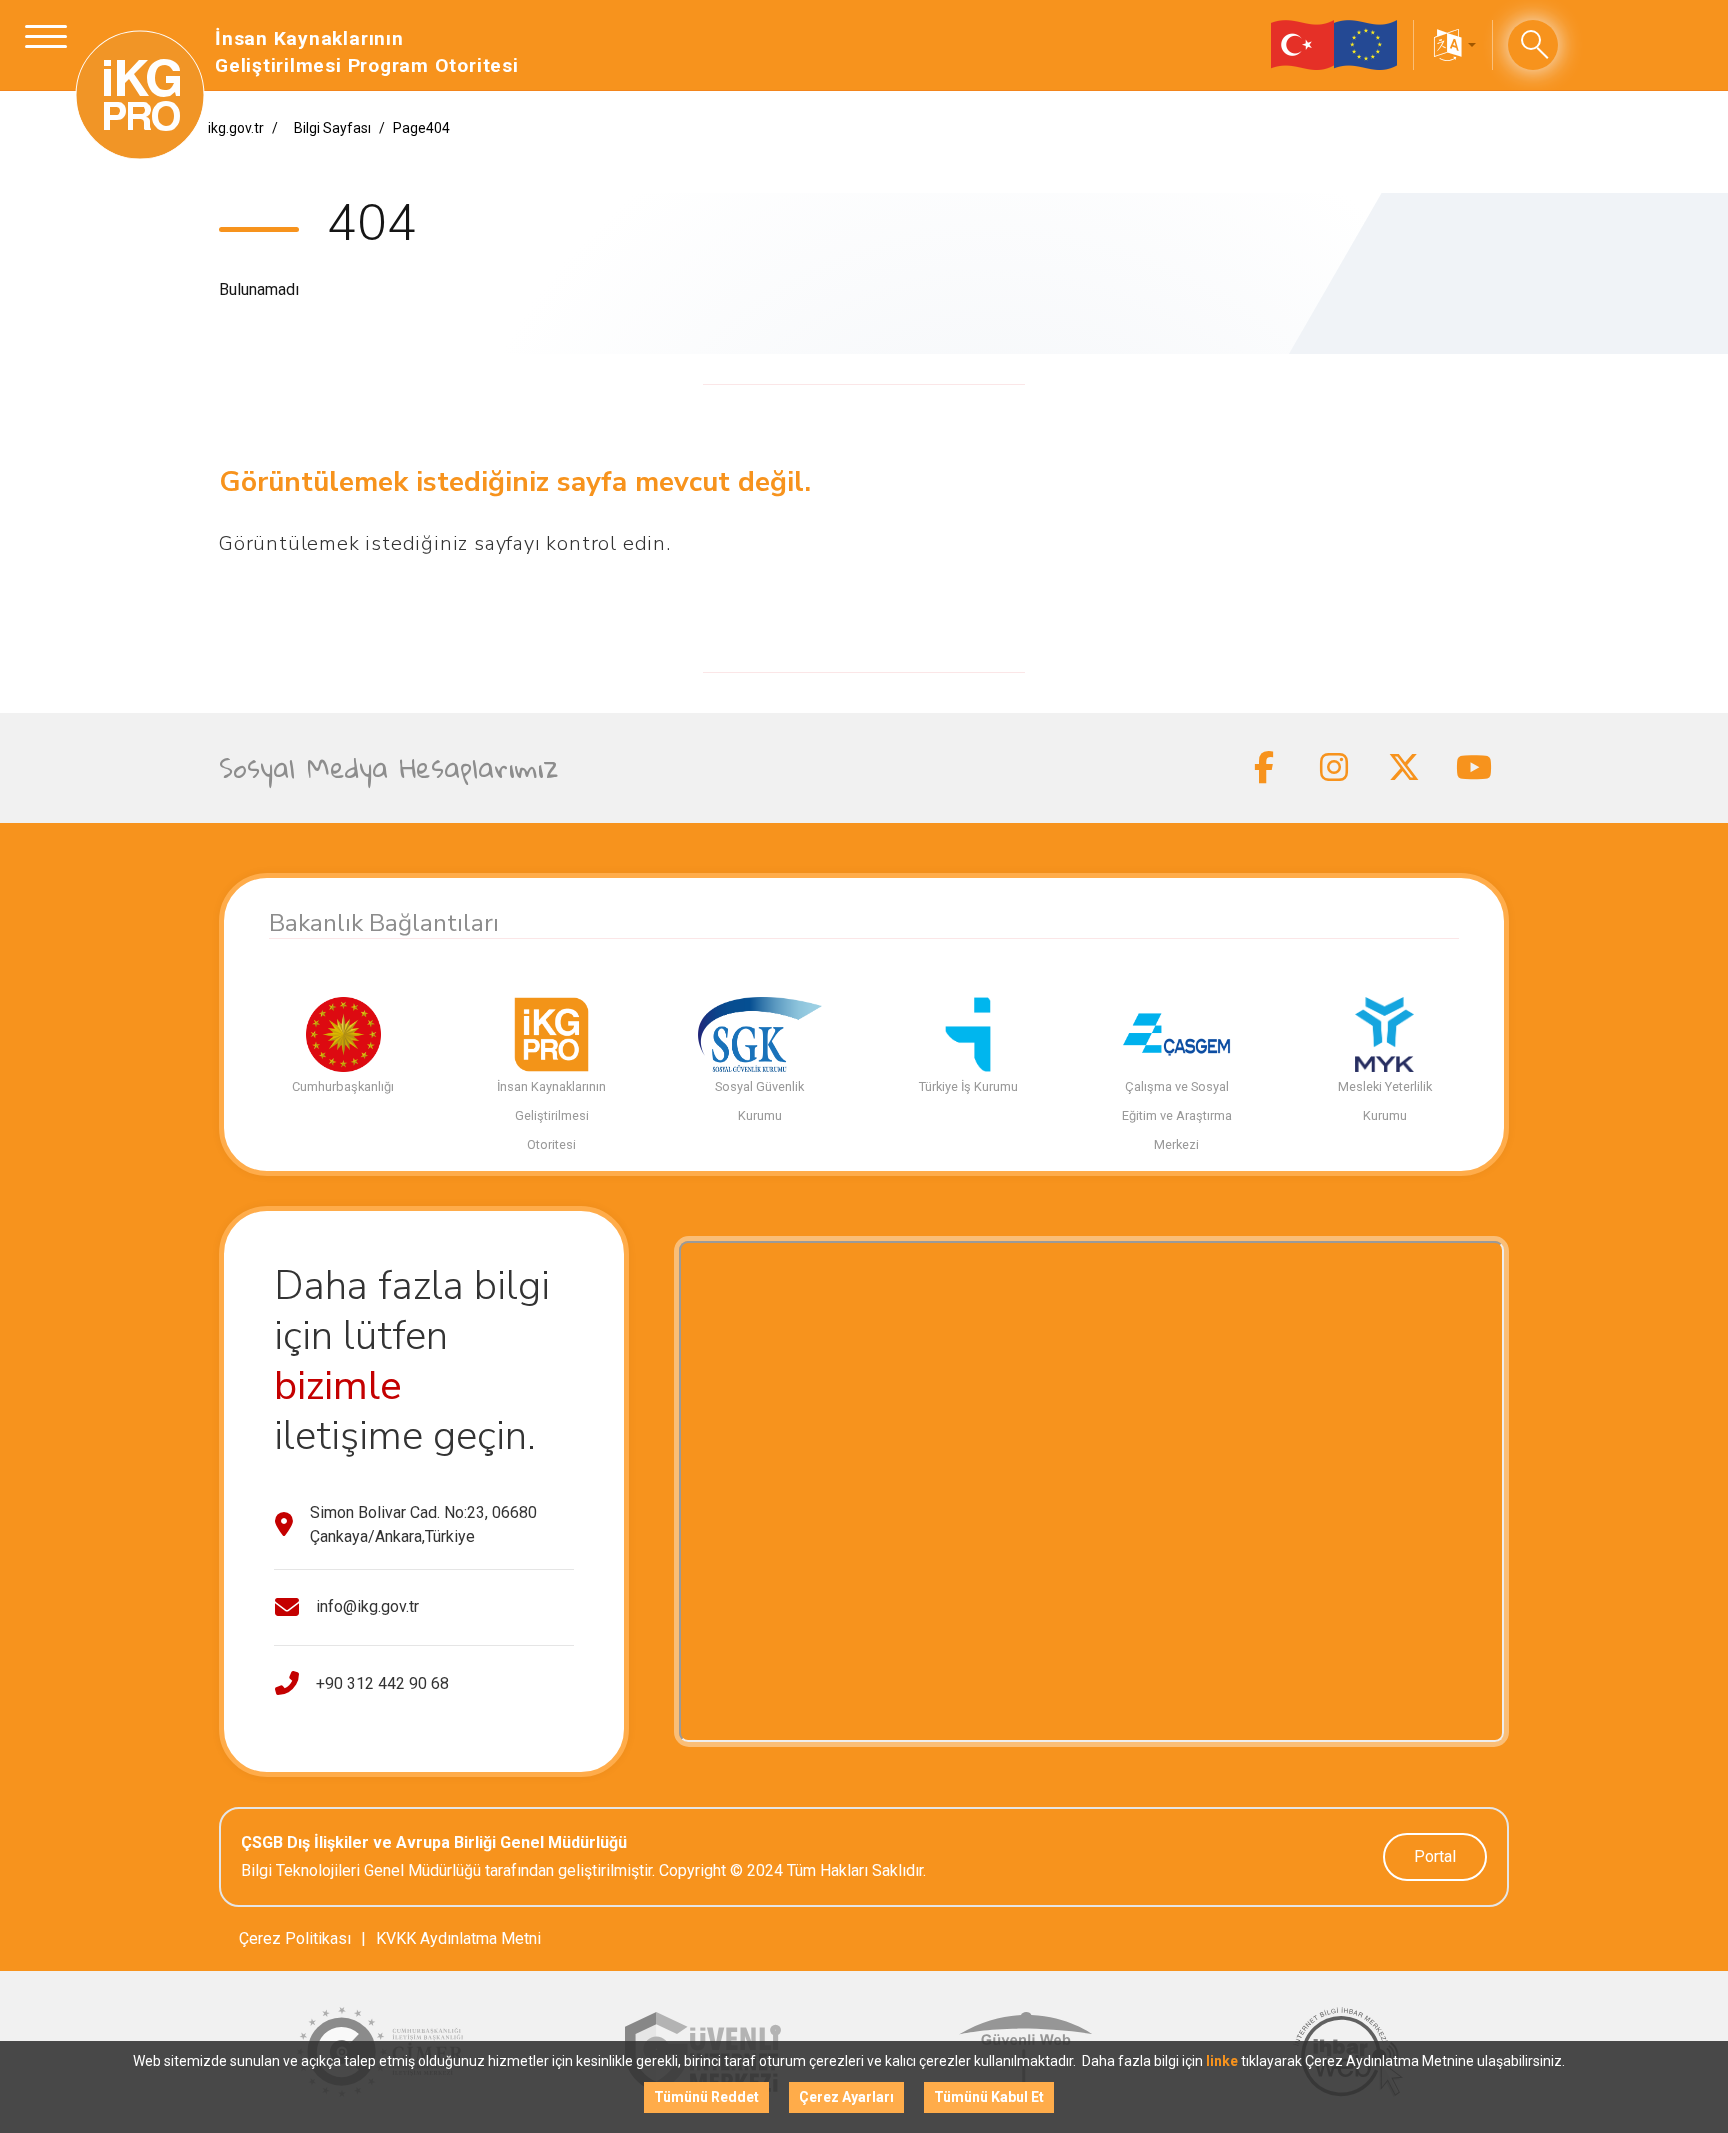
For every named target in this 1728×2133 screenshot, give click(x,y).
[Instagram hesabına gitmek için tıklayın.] (1334, 768)
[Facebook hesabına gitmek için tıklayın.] (1264, 768)
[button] (1453, 45)
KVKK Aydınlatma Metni (458, 1938)
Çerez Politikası (295, 1938)
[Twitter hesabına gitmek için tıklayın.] (1404, 768)
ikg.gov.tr (236, 128)
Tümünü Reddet (706, 2097)
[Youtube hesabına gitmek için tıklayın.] (1474, 768)
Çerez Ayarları (846, 2097)
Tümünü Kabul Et (989, 2097)
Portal (1435, 1856)
